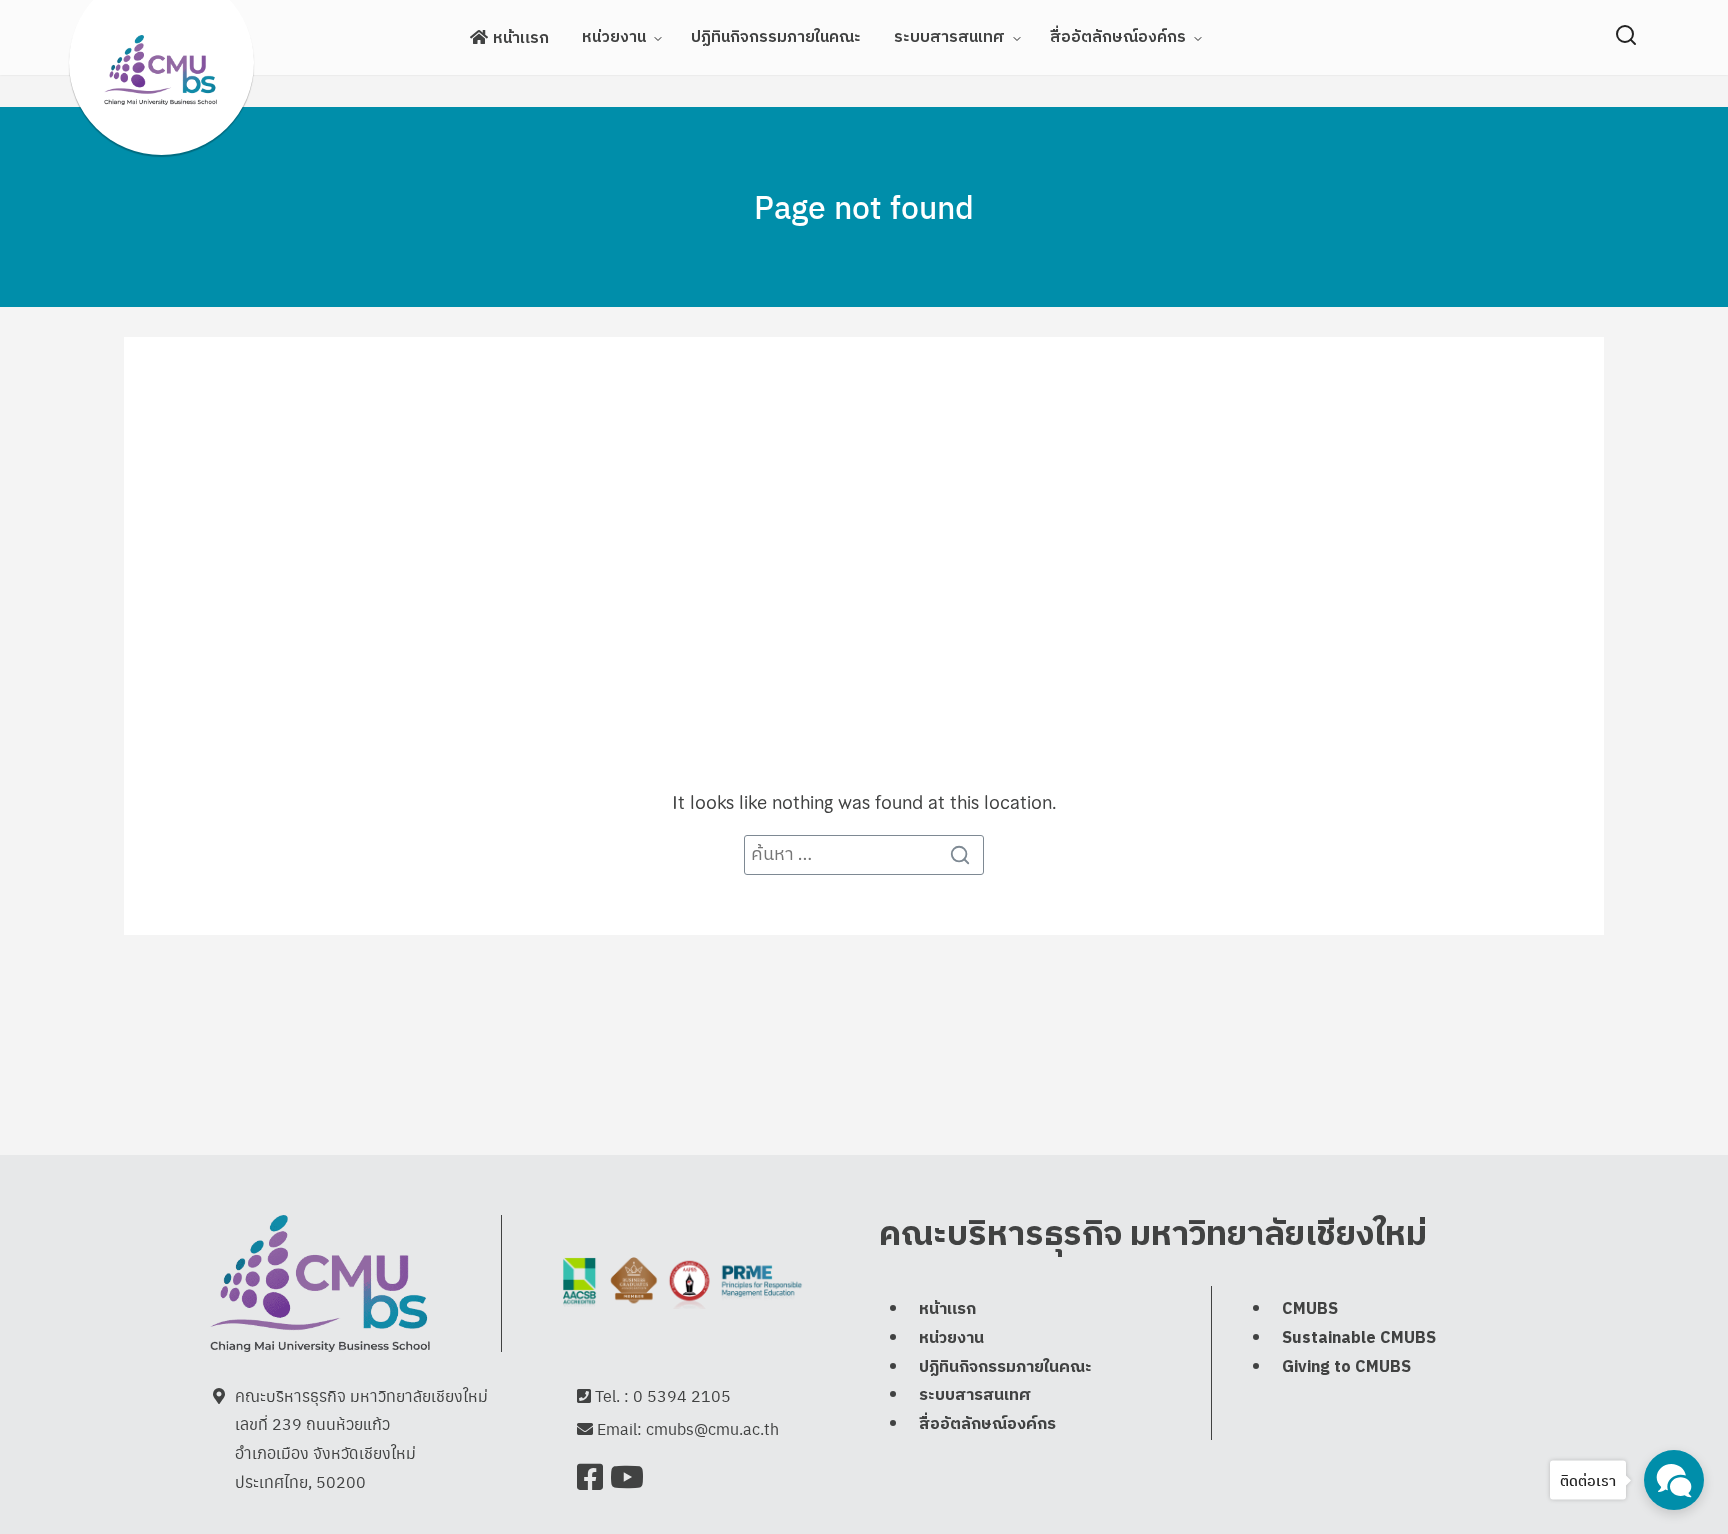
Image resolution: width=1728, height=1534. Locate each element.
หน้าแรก (521, 38)
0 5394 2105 (682, 1395)
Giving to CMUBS (1346, 1367)
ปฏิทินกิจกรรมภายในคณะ (776, 37)
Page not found (864, 206)
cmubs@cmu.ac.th (712, 1428)
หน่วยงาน (614, 37)
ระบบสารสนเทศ (949, 37)
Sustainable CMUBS (1359, 1338)
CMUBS (1310, 1309)
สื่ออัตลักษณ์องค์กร (1118, 37)
